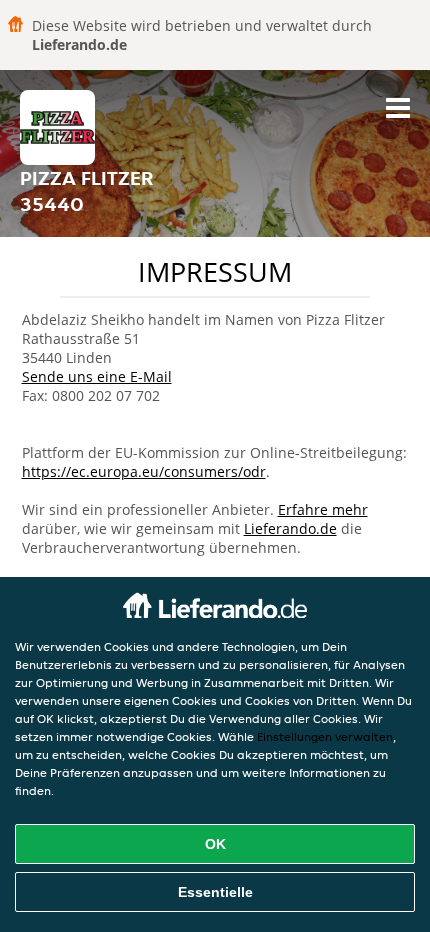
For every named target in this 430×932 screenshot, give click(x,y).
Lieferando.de (290, 528)
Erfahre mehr (323, 509)
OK (215, 844)
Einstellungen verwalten (325, 736)
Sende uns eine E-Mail (97, 376)
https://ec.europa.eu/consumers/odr (144, 471)
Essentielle (215, 892)
